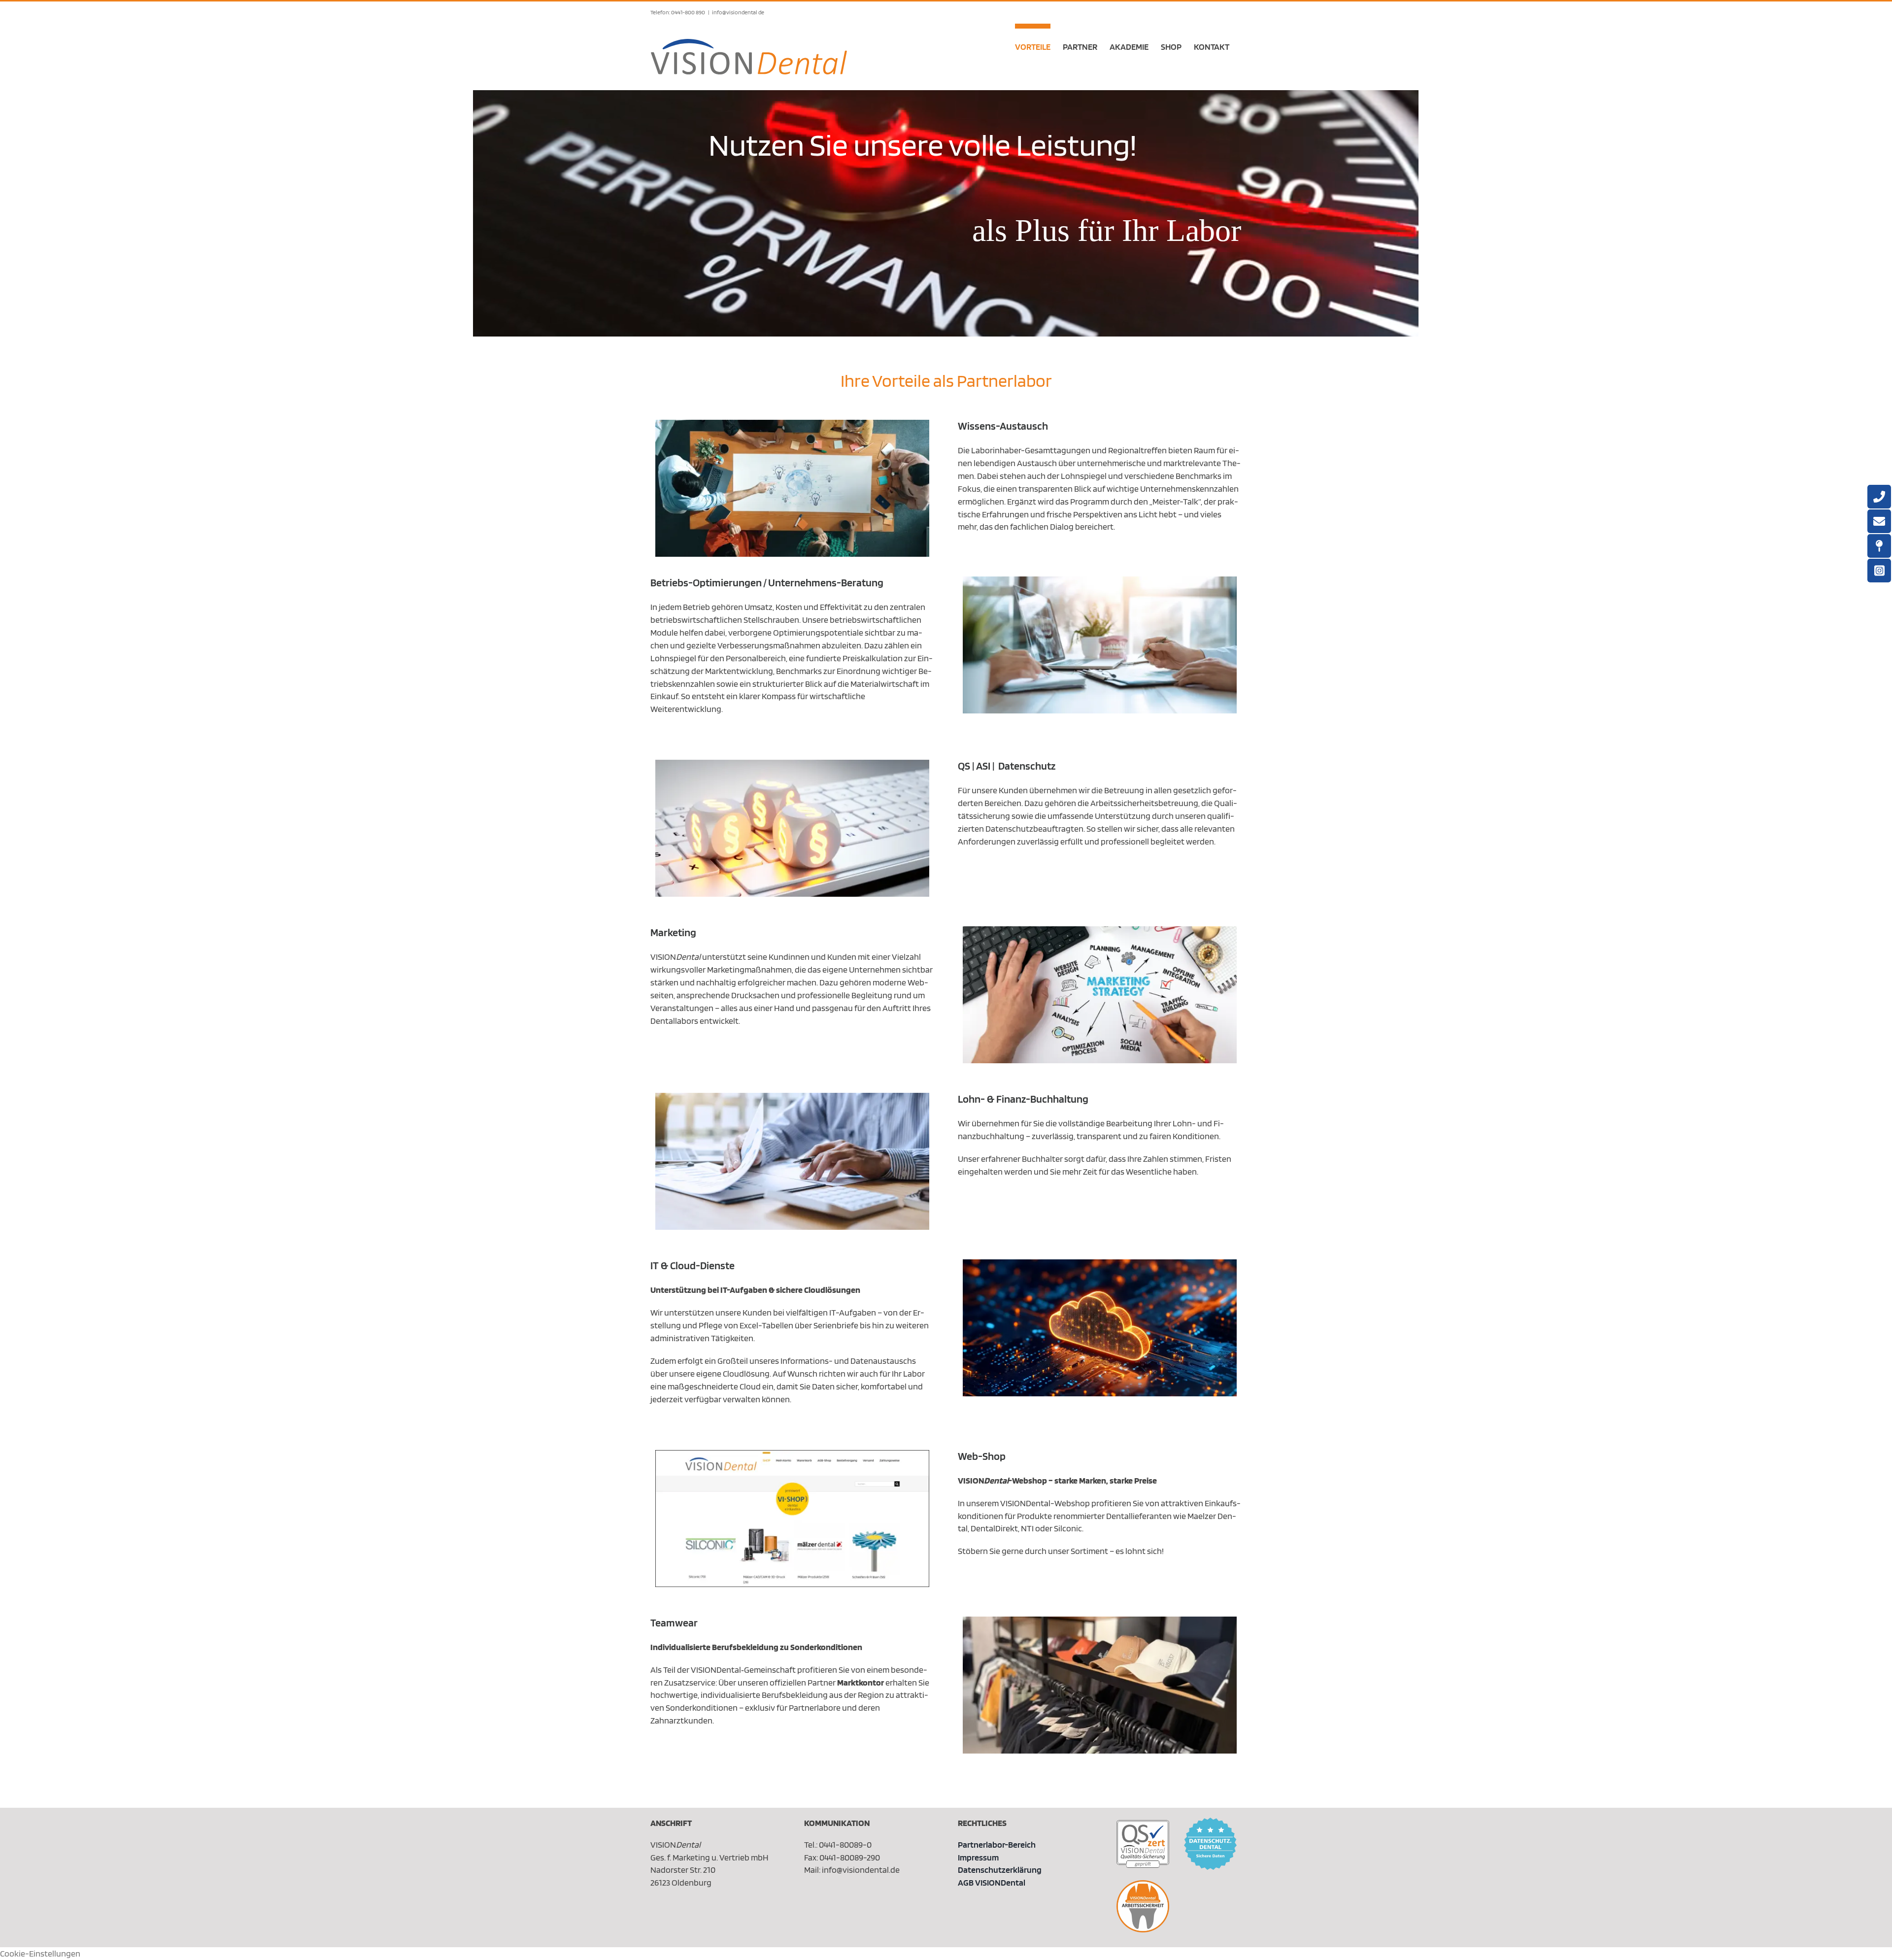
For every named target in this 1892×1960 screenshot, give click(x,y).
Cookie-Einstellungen (40, 1953)
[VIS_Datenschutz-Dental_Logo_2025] (1210, 1822)
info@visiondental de (738, 12)
